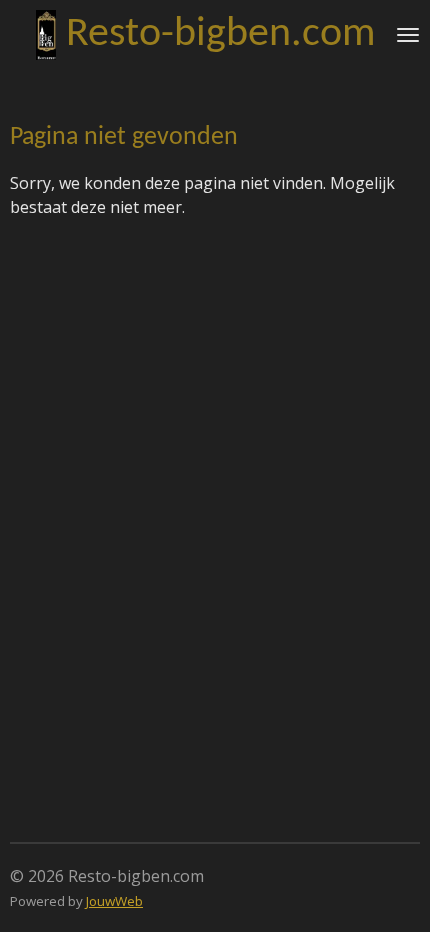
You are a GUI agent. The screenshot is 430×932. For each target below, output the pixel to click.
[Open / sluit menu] (408, 35)
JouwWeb (114, 901)
